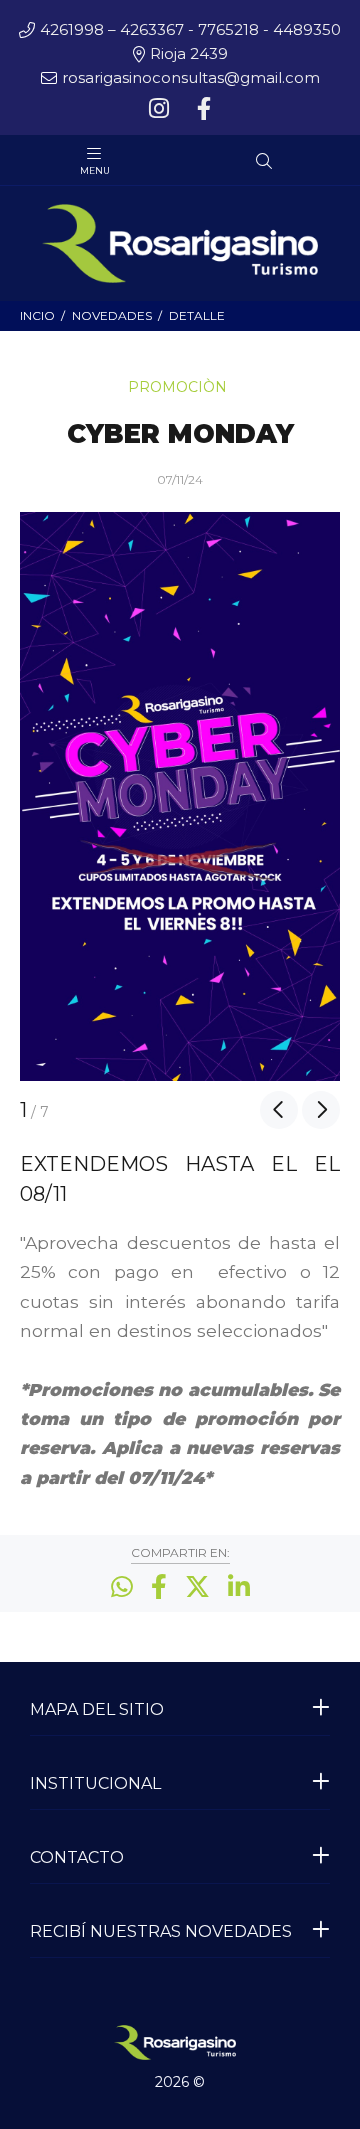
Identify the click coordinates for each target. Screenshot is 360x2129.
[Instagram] (161, 109)
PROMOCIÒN (177, 387)
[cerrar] (340, 163)
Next (321, 1110)
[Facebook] (202, 109)
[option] (180, 796)
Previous (279, 1110)
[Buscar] (264, 162)
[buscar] (296, 161)
